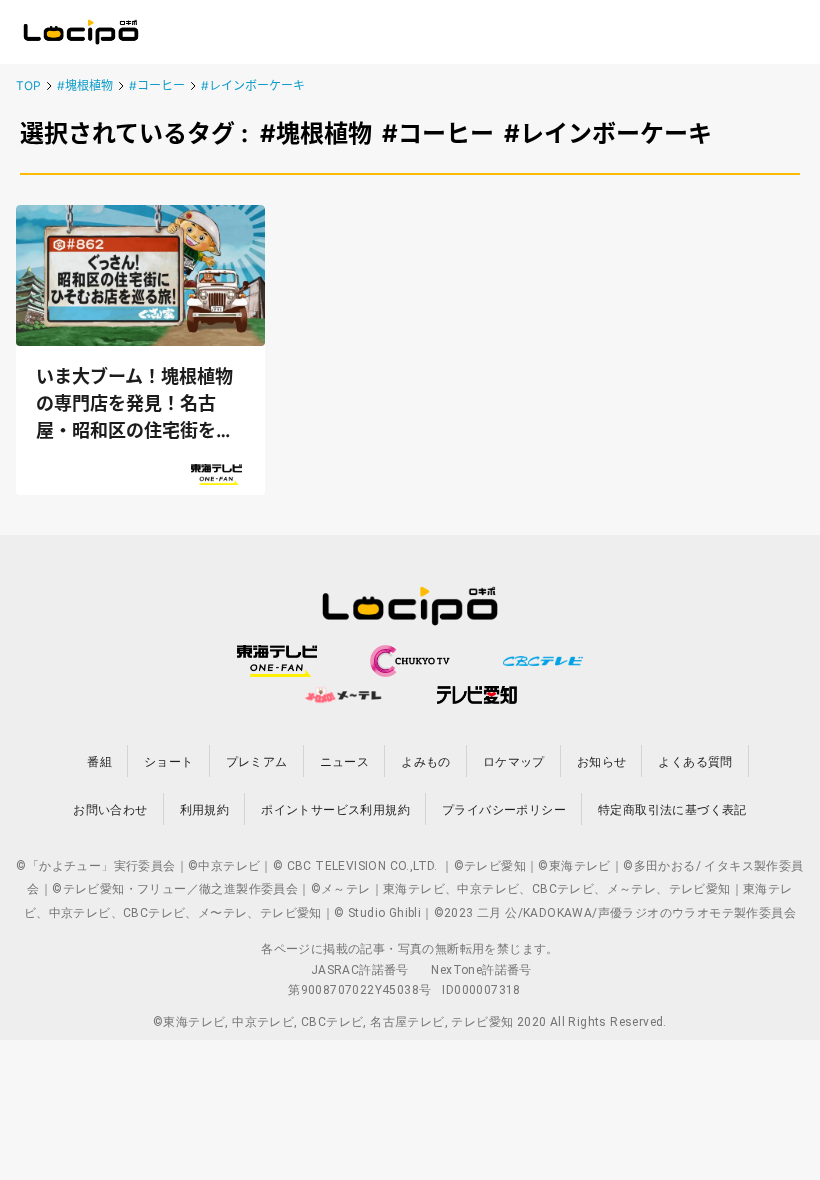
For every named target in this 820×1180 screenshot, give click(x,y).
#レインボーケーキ (253, 85)
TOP (28, 85)
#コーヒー (157, 85)
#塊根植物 (85, 85)
